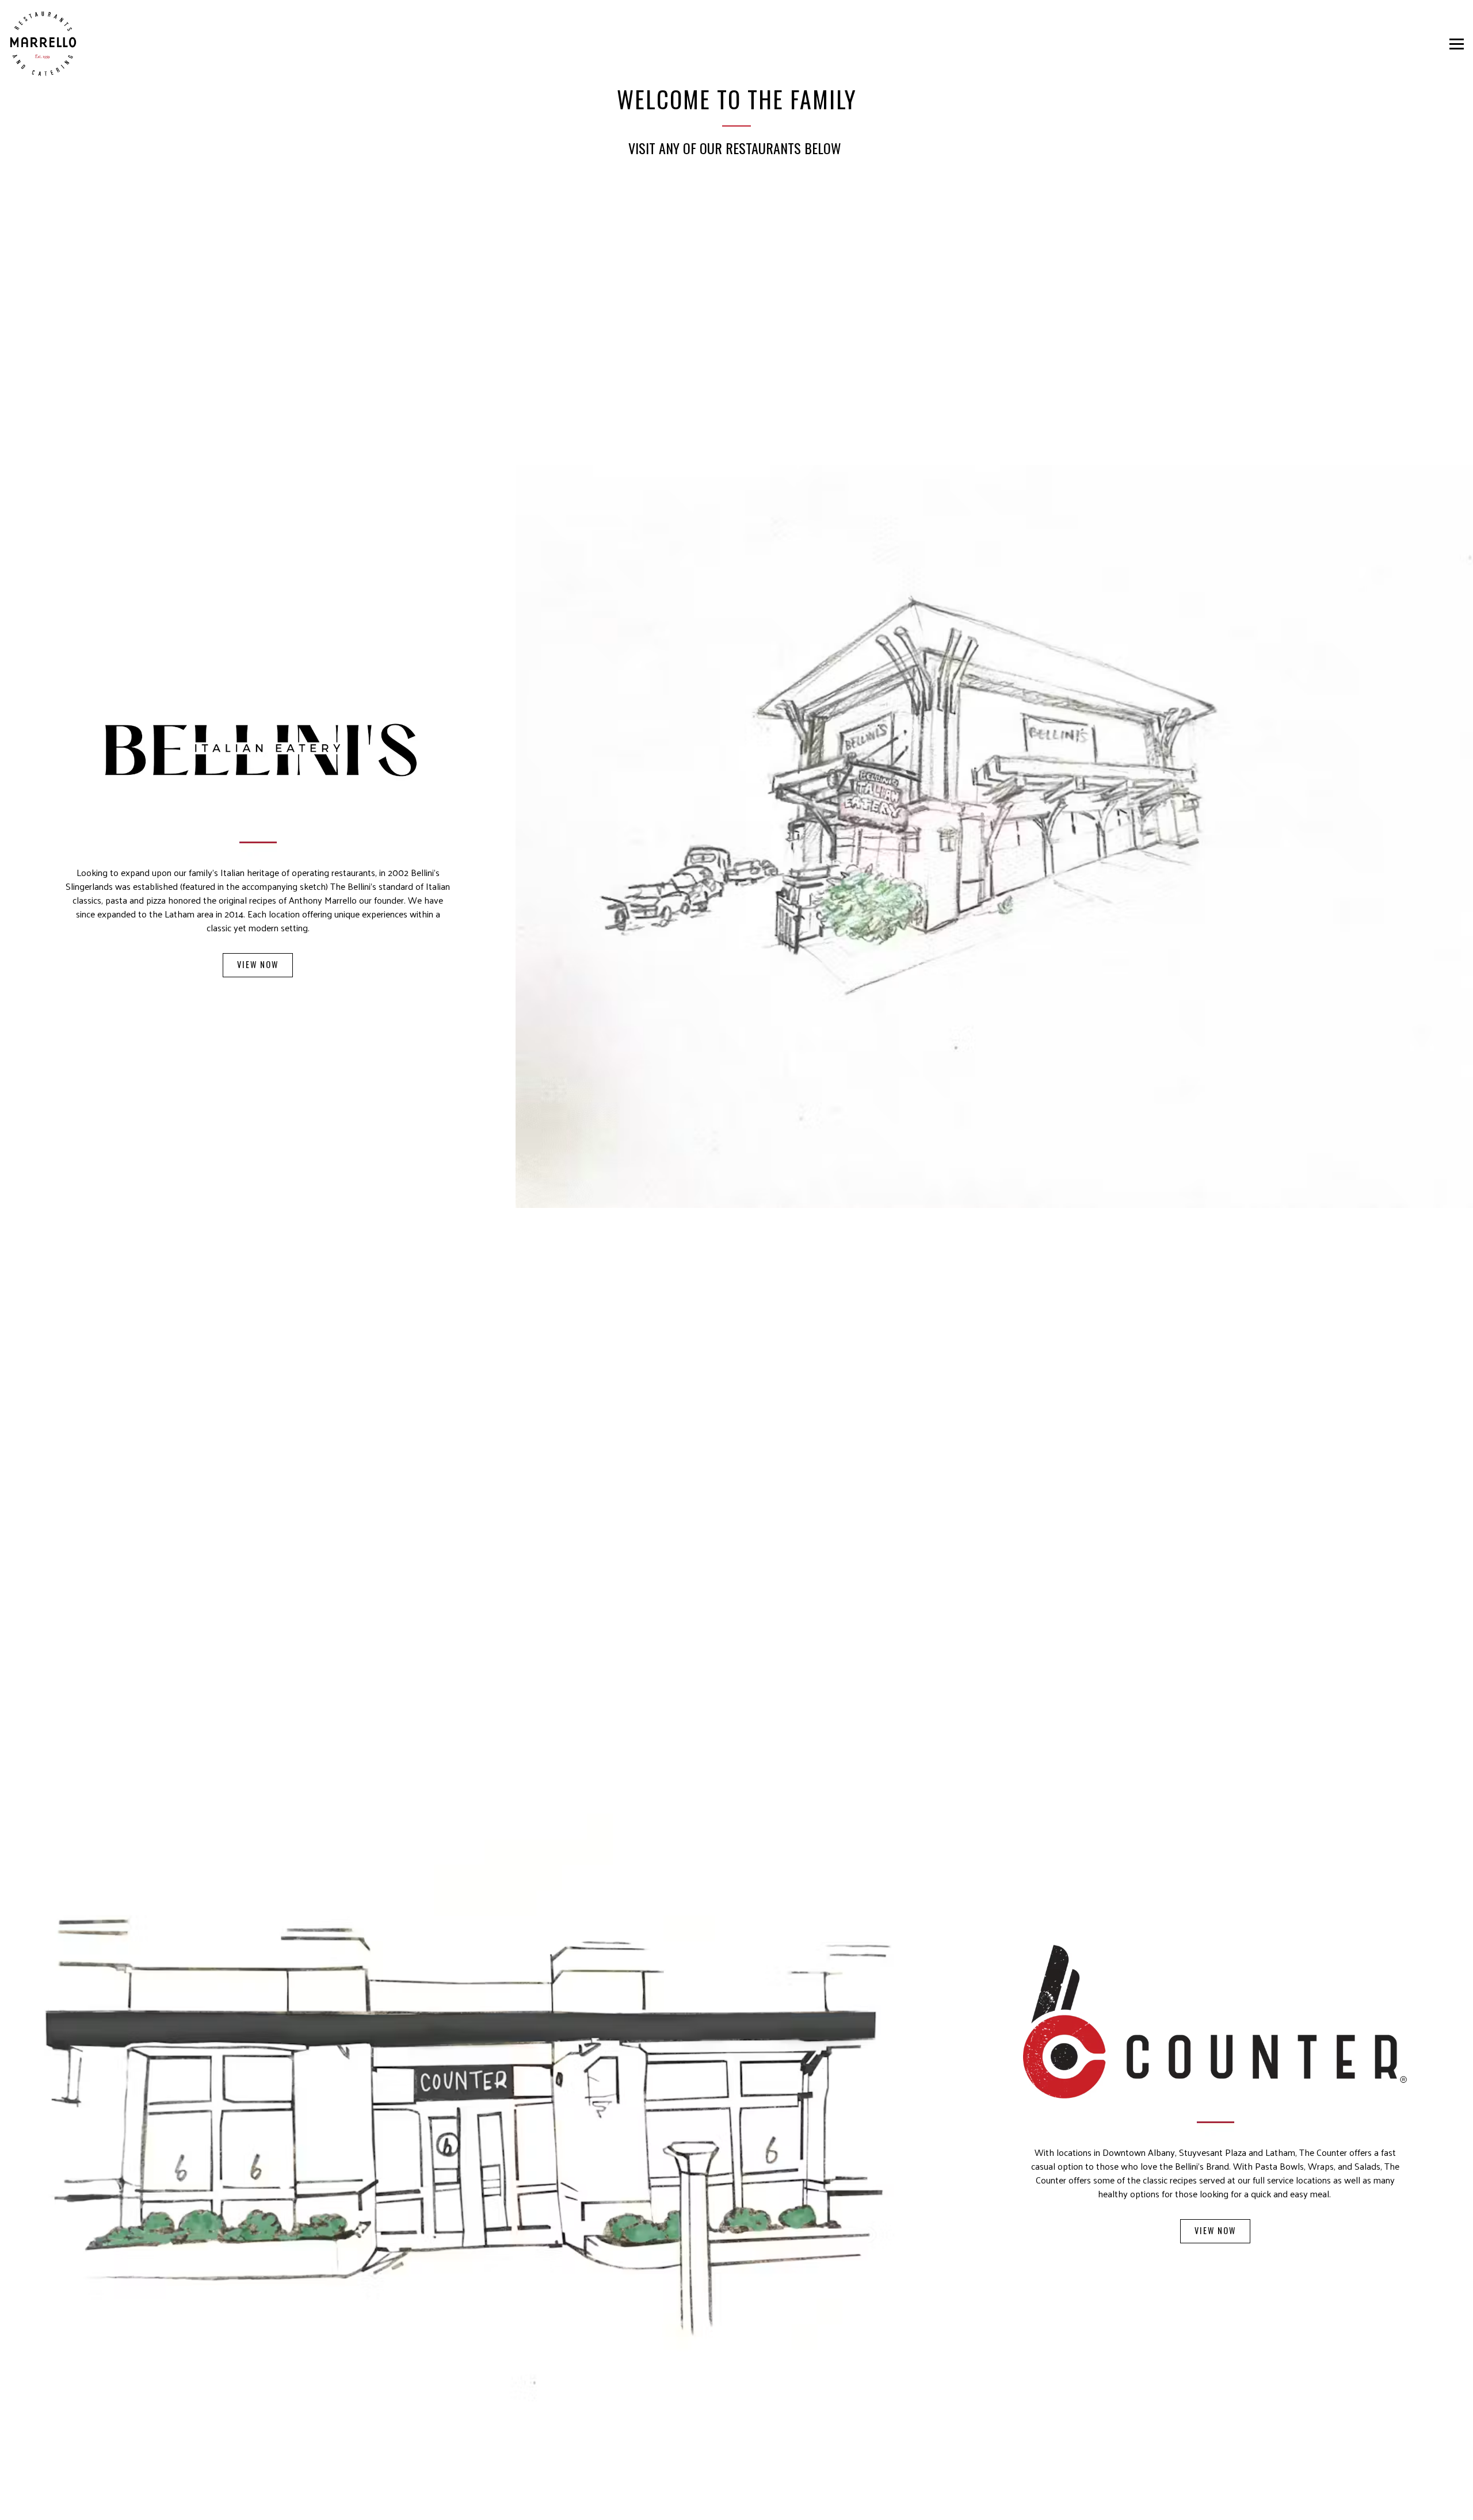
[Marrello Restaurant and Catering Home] (43, 44)
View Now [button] (258, 964)
